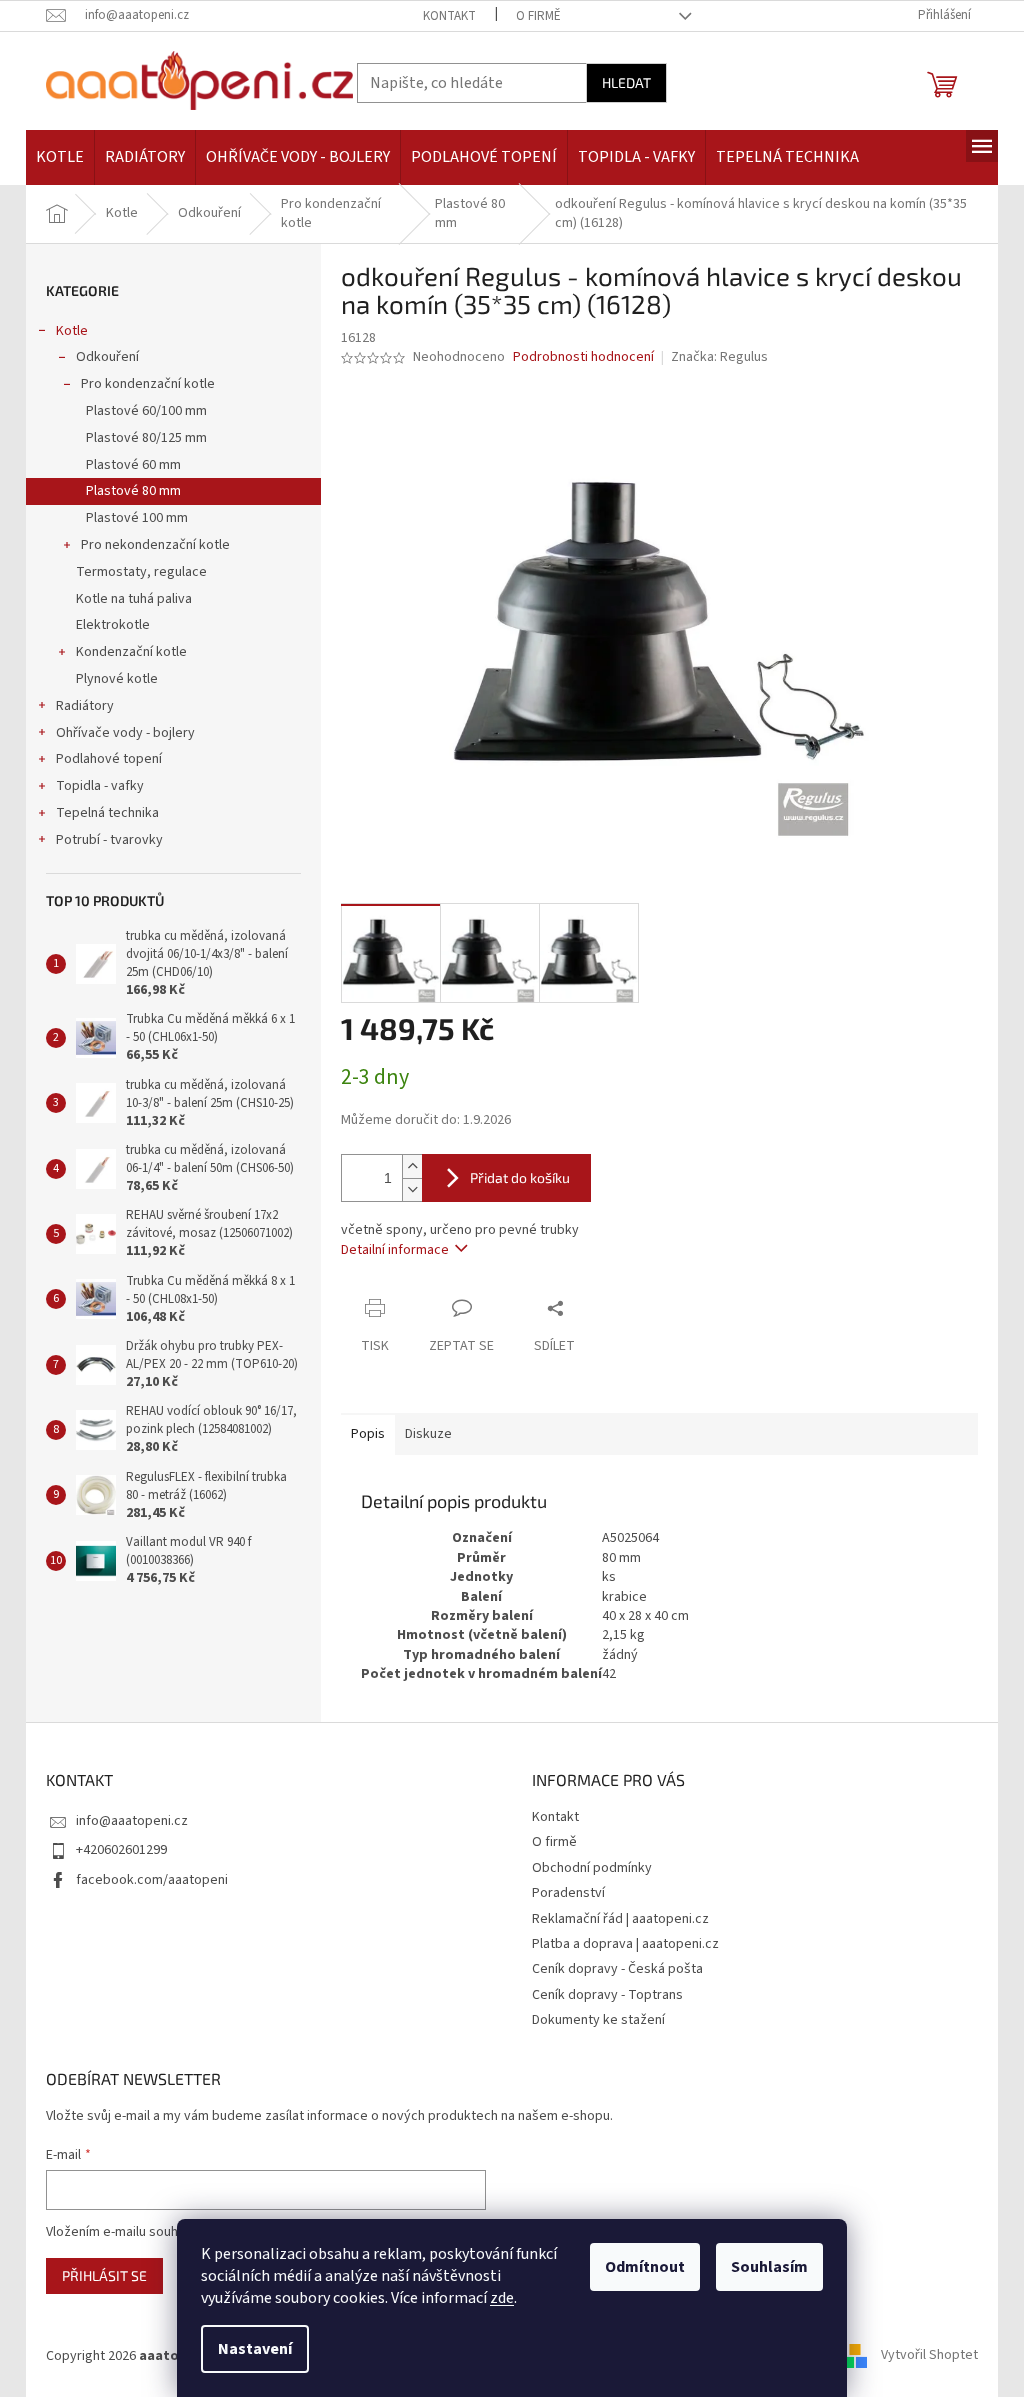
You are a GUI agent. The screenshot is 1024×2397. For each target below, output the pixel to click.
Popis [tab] (368, 1434)
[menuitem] (60, 157)
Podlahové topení (109, 759)
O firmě (538, 16)
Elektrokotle (113, 625)
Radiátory (85, 706)
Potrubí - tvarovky (109, 840)
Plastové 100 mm (137, 518)
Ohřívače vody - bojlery (125, 733)
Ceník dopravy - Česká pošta (617, 1969)
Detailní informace (395, 1250)
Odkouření (107, 357)
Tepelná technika (107, 813)
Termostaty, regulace (141, 572)
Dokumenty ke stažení (598, 2020)
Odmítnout (645, 2267)
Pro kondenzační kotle (148, 384)
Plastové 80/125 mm (146, 438)
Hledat (626, 82)
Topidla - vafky (100, 786)
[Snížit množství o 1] (412, 1189)
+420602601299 (121, 1850)
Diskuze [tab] (428, 1434)
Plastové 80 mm (133, 491)
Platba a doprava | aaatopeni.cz (625, 1944)
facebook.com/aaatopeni (152, 1880)
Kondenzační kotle (131, 652)
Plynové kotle (117, 679)
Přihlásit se (104, 2275)
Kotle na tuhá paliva (134, 599)
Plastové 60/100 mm (146, 411)
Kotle (72, 331)
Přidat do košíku (520, 1177)
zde (502, 2298)
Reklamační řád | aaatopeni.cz (620, 1919)
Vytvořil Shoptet (929, 2356)
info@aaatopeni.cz (132, 1821)
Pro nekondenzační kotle (155, 545)
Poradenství (568, 1893)
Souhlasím (769, 2267)
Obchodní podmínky (592, 1868)
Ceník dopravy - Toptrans (607, 1995)
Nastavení (255, 2349)
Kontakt (449, 16)
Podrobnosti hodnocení (583, 357)
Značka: (719, 357)
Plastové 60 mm (133, 465)
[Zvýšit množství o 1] (412, 1166)
